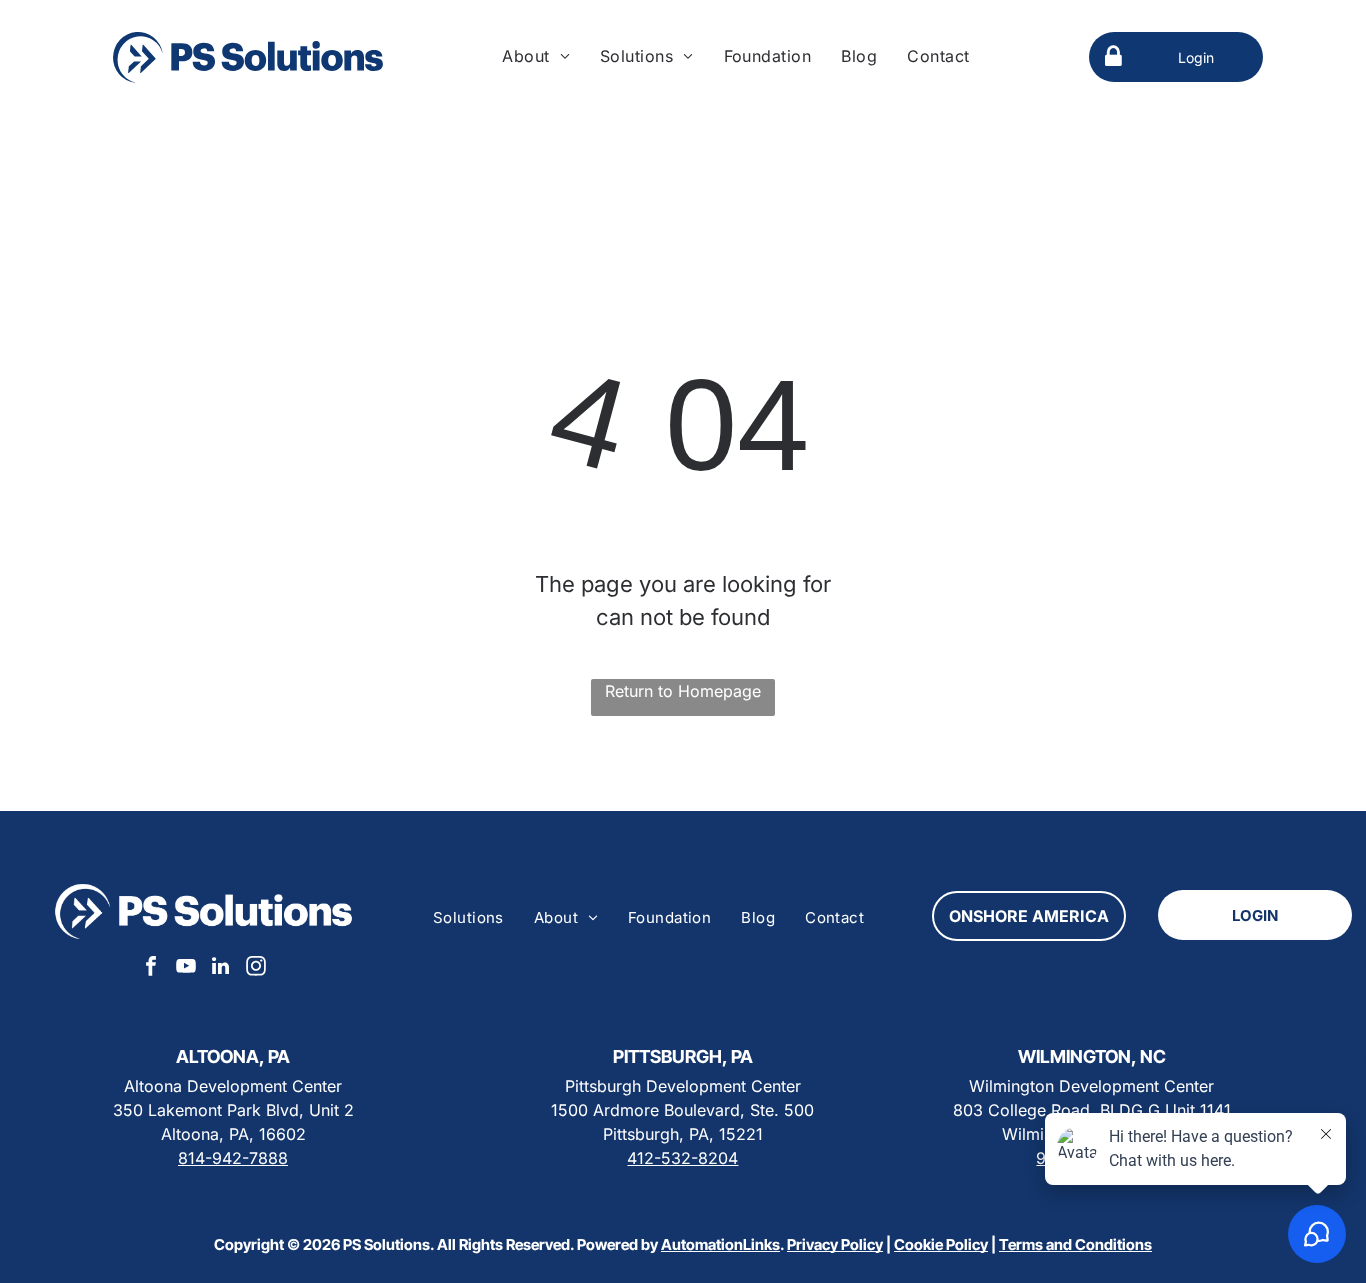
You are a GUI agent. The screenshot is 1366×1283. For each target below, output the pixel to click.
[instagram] (256, 968)
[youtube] (186, 968)
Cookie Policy (941, 1244)
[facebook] (151, 968)
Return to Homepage (683, 691)
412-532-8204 (682, 1158)
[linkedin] (221, 968)
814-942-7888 (233, 1158)
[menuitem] (536, 56)
